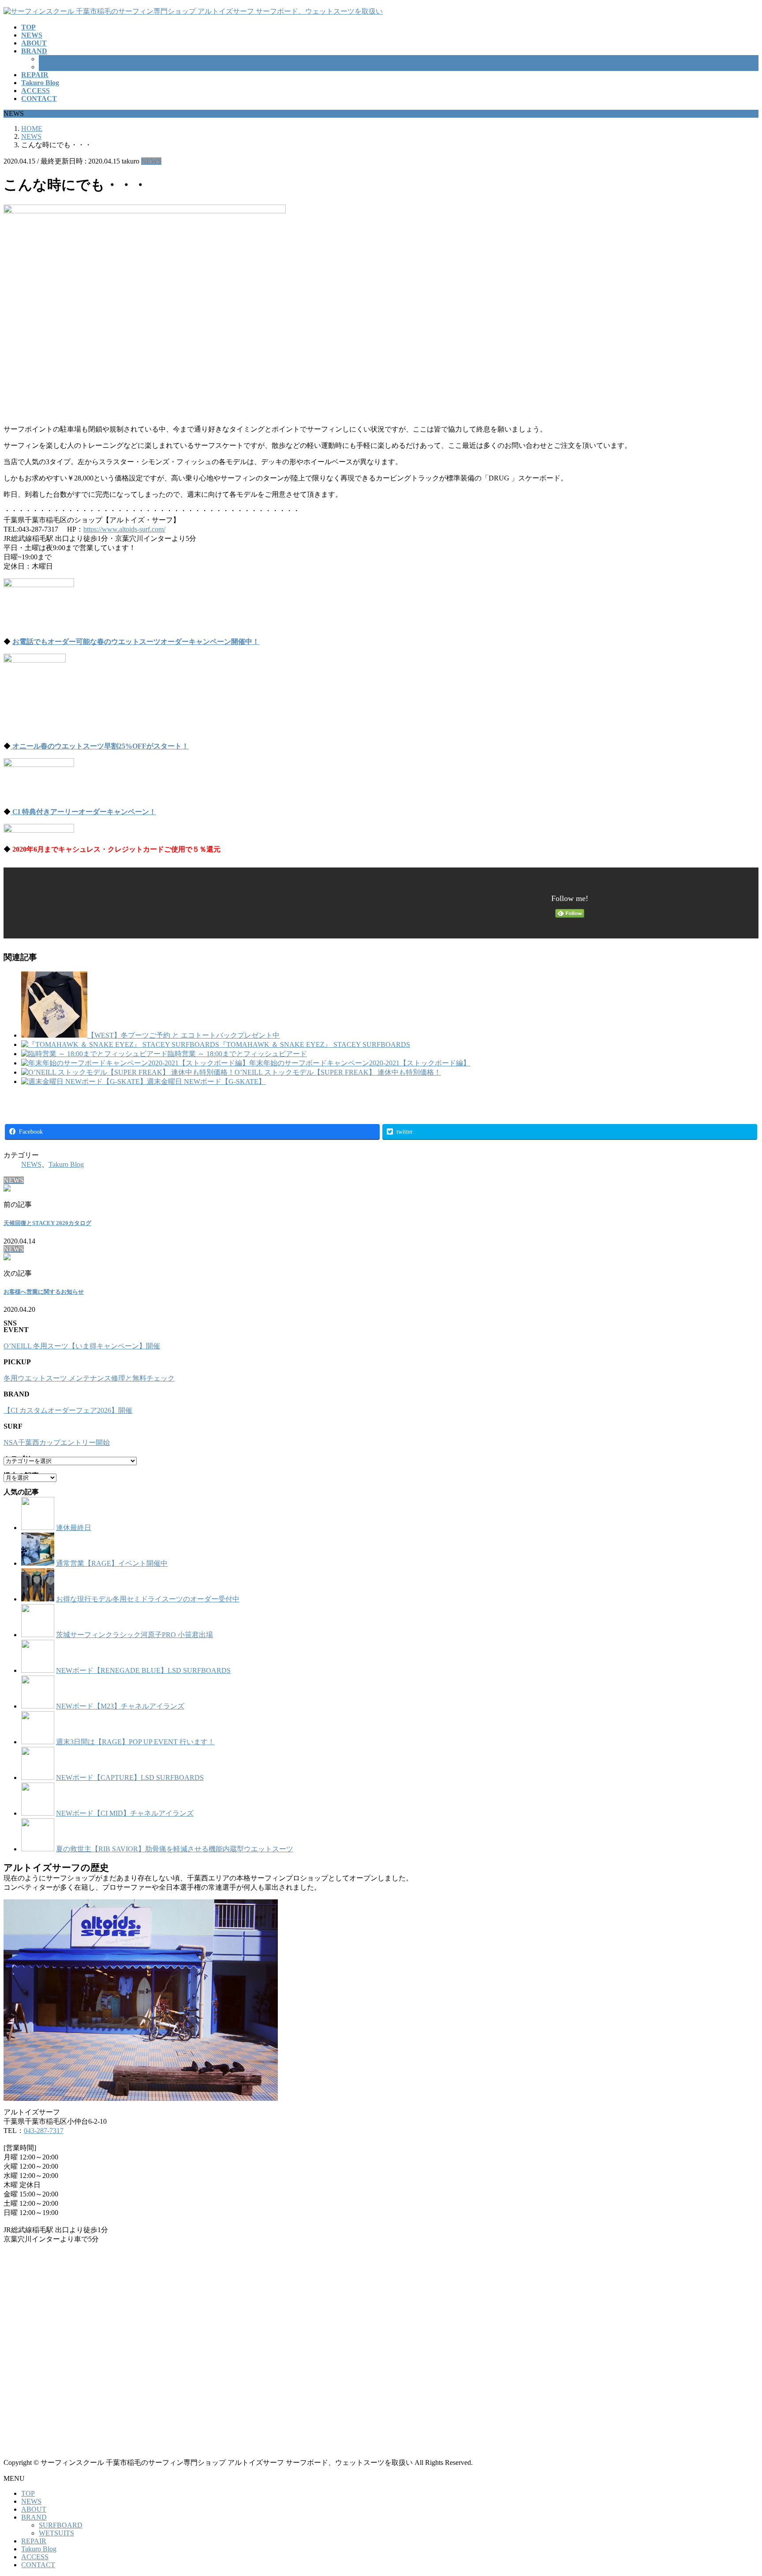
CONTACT (38, 2565)
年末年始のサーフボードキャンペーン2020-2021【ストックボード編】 (360, 1063)
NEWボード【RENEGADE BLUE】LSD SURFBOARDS (143, 1670)
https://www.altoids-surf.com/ (124, 529)
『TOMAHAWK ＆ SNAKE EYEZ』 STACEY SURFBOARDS (315, 1044)
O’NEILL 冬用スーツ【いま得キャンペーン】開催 (82, 1346)
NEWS (151, 161)
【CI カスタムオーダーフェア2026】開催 (68, 1410)
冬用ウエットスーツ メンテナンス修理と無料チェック (89, 1378)
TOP (28, 2493)
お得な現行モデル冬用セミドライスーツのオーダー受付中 (148, 1599)
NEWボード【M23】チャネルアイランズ (120, 1706)
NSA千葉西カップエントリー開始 (57, 1442)
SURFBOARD (61, 59)
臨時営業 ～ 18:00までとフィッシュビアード (237, 1054)
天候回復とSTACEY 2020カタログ (47, 1223)
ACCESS (35, 2557)
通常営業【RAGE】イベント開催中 (112, 1563)
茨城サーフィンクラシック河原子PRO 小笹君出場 (134, 1635)
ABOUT (34, 2509)
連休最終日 (74, 1528)
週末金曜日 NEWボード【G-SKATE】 (206, 1081)
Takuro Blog (66, 1164)
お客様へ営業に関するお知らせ (44, 1292)
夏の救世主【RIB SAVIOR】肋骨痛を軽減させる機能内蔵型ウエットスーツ (175, 1849)
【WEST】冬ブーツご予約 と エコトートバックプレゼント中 (183, 1035)
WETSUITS (56, 67)
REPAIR (34, 2541)
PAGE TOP (738, 2490)
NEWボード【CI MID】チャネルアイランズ (125, 1813)
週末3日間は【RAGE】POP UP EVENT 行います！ (135, 1742)
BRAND (34, 2517)
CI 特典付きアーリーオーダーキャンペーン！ (83, 812)
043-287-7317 (44, 2131)
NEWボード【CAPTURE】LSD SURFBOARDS (130, 1778)
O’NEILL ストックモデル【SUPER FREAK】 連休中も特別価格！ (338, 1072)
